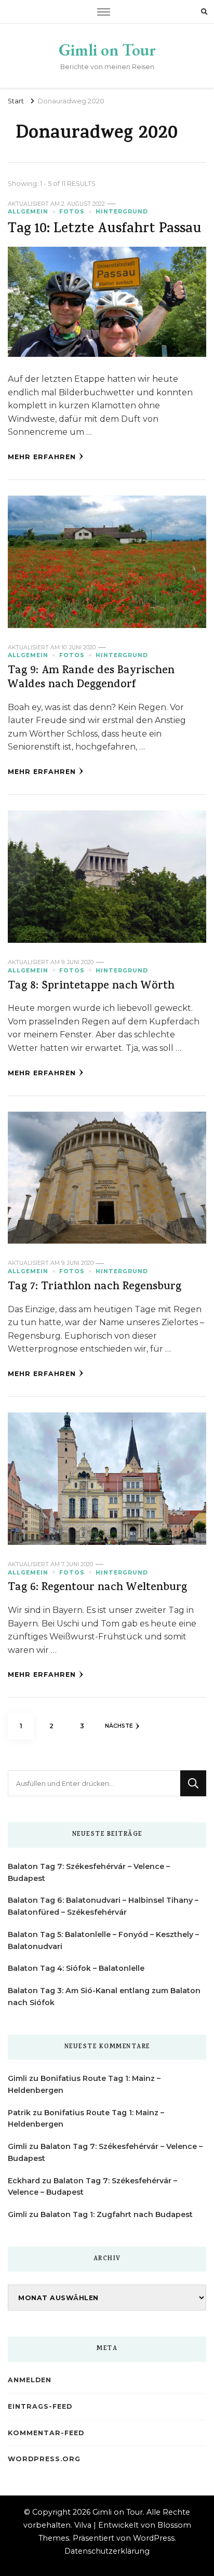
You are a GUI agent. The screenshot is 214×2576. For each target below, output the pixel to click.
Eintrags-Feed (40, 2406)
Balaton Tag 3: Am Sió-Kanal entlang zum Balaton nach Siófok (104, 1997)
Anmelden (30, 2380)
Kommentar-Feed (46, 2433)
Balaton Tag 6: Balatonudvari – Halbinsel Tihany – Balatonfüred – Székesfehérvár (103, 1906)
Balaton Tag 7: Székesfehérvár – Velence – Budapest (89, 1872)
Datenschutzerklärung (107, 2551)
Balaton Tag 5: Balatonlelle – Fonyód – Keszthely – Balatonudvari (103, 1940)
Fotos (72, 212)
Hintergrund (122, 212)
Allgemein (28, 212)
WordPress (154, 2538)
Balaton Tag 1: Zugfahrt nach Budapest (117, 2214)
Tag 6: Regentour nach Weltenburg (97, 1588)
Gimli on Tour (107, 50)
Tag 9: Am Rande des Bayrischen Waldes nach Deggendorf (91, 678)
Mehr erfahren (42, 457)
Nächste (119, 1726)
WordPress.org (44, 2459)
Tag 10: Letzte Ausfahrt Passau (105, 230)
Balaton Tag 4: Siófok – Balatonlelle (76, 1968)
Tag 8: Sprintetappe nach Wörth (91, 987)
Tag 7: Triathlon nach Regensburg (95, 1287)
